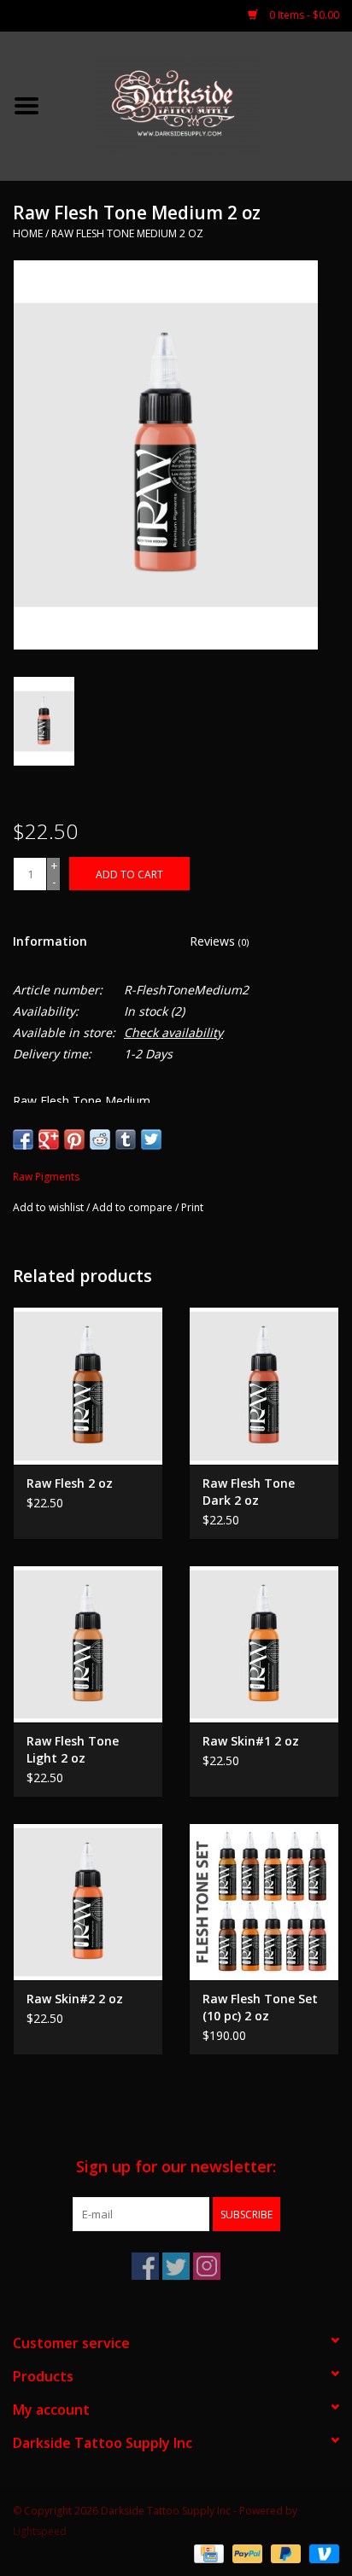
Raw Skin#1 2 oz (251, 1741)
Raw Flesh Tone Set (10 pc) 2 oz (260, 2007)
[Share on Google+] (49, 1139)
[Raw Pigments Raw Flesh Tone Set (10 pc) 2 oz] (264, 1902)
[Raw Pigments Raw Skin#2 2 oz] (88, 1902)
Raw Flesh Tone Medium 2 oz (127, 233)
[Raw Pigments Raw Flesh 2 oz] (88, 1385)
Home (28, 233)
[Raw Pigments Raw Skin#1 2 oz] (264, 1644)
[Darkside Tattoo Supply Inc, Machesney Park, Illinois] (202, 105)
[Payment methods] (207, 2553)
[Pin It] (74, 1139)
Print (192, 1207)
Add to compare (134, 1207)
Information (50, 941)
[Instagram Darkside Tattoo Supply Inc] (207, 2266)
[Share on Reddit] (100, 1139)
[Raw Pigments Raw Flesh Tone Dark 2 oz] (264, 1385)
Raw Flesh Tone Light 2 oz (73, 1749)
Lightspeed (40, 2531)
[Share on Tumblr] (126, 1139)
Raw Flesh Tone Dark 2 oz (249, 1492)
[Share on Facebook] (23, 1139)
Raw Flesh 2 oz (70, 1483)
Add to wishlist (48, 1207)
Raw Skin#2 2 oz (75, 1999)
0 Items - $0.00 (303, 15)
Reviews (219, 941)
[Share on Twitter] (151, 1139)
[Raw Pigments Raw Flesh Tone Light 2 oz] (88, 1644)
